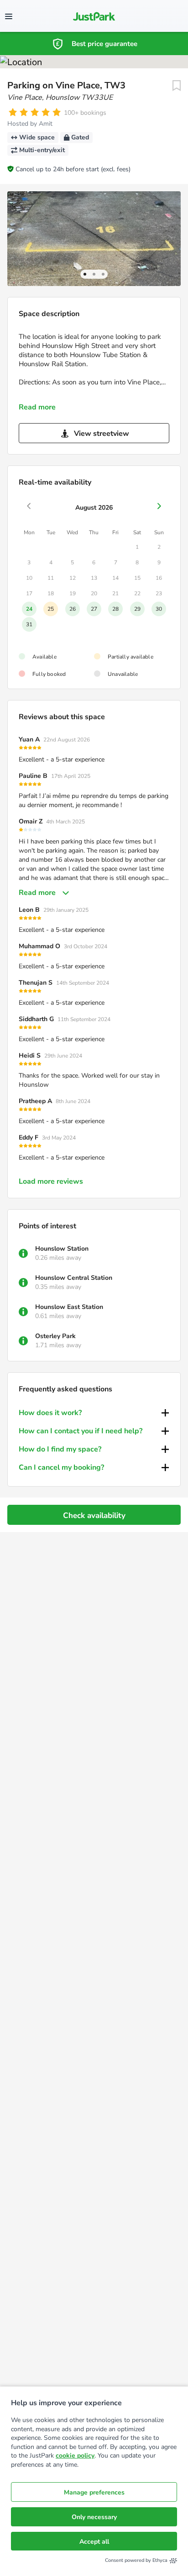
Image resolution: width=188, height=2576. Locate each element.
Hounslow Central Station (74, 1278)
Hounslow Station (62, 1249)
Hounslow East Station (69, 1307)
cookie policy (75, 2456)
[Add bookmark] (177, 86)
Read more (37, 407)
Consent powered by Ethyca (136, 2560)
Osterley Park (55, 1336)
